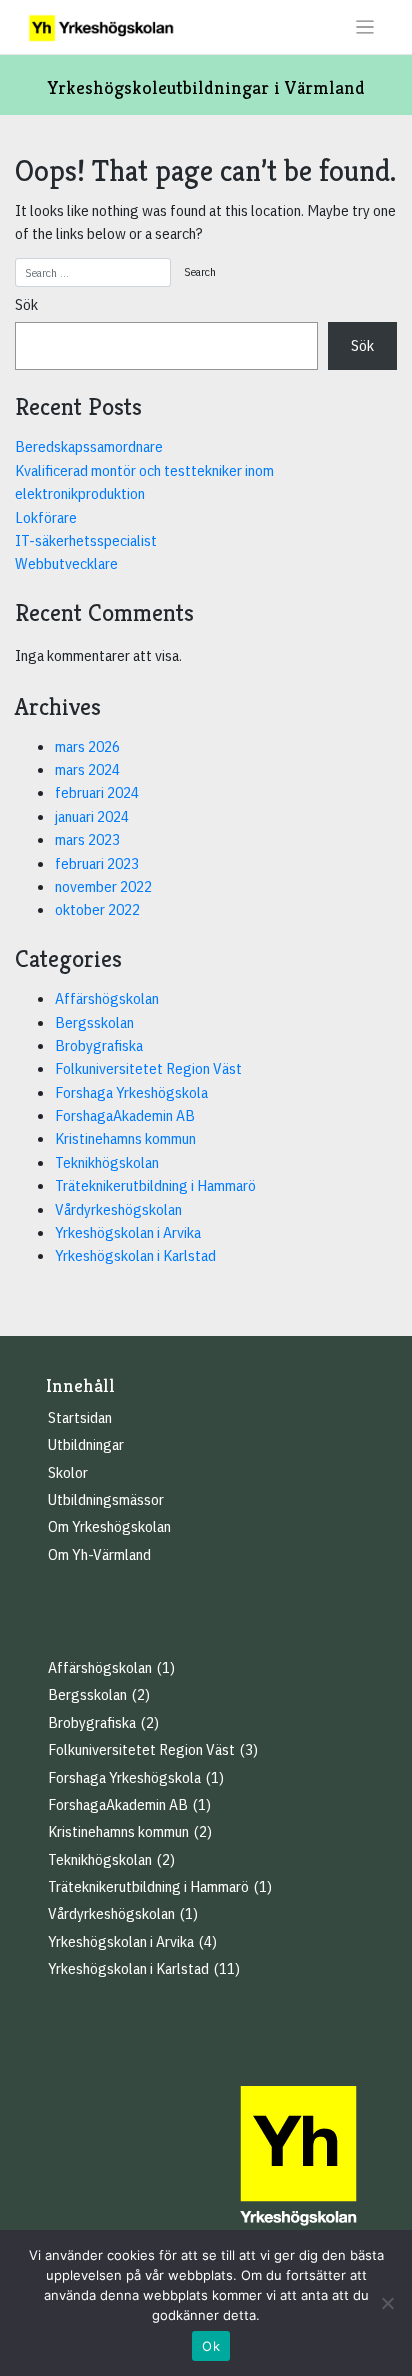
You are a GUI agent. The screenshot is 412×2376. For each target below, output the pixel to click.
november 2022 (103, 886)
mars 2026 (87, 746)
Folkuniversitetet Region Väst (148, 1068)
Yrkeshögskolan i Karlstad (135, 1255)
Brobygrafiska (99, 1045)
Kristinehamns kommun (125, 1138)
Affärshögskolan (107, 998)
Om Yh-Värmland (99, 1554)
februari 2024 (97, 792)
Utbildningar (86, 1444)
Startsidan (80, 1417)
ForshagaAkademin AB (125, 1115)
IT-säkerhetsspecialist (86, 540)
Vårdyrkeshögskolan (118, 1209)
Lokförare (46, 517)
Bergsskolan (94, 1022)
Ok (211, 2346)
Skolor (68, 1472)
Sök (26, 304)
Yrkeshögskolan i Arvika (128, 1232)
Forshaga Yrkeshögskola (131, 1092)
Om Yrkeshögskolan (109, 1526)
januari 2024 (92, 816)
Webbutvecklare (66, 563)
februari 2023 (97, 863)
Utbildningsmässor (106, 1499)
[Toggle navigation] (365, 27)
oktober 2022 (97, 909)
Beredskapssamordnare (89, 446)
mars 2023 (87, 839)
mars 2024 (87, 769)
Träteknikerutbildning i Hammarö (155, 1185)
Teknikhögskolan (107, 1162)
